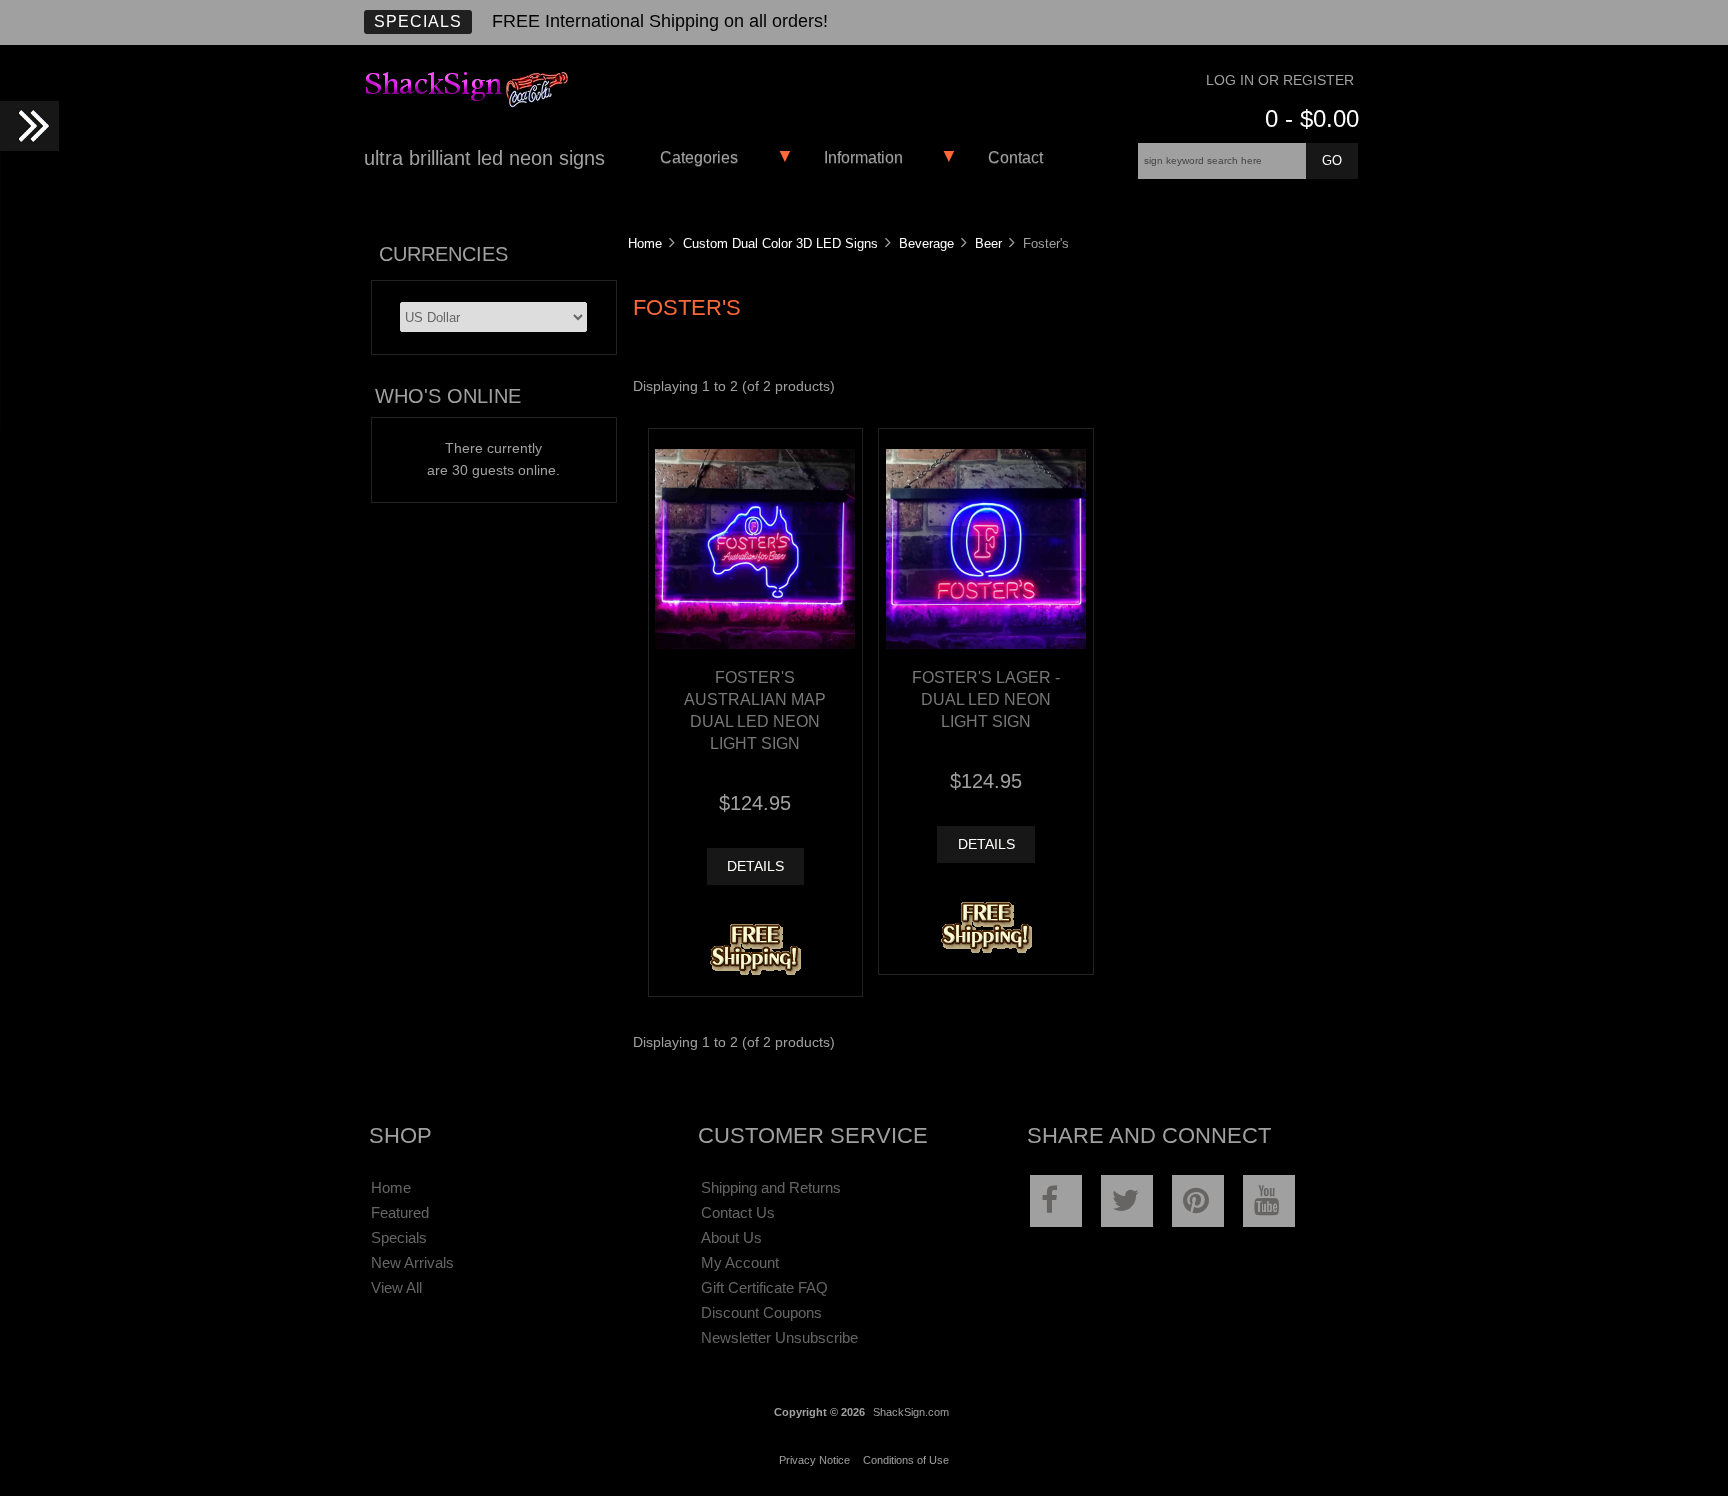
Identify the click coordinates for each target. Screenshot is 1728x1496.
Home (645, 243)
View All (396, 1287)
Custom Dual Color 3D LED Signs (780, 243)
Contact (1015, 157)
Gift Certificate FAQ (764, 1287)
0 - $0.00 (1312, 118)
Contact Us (738, 1212)
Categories (699, 157)
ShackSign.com (911, 1412)
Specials (418, 21)
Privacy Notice (814, 1460)
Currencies (443, 254)
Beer (988, 243)
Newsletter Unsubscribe (779, 1337)
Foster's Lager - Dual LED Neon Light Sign (986, 699)
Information (863, 157)
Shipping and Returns (771, 1187)
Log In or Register (1280, 80)
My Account (740, 1262)
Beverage (926, 243)
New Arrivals (412, 1262)
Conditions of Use (906, 1460)
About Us (731, 1237)
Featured (400, 1212)
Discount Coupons (761, 1312)
